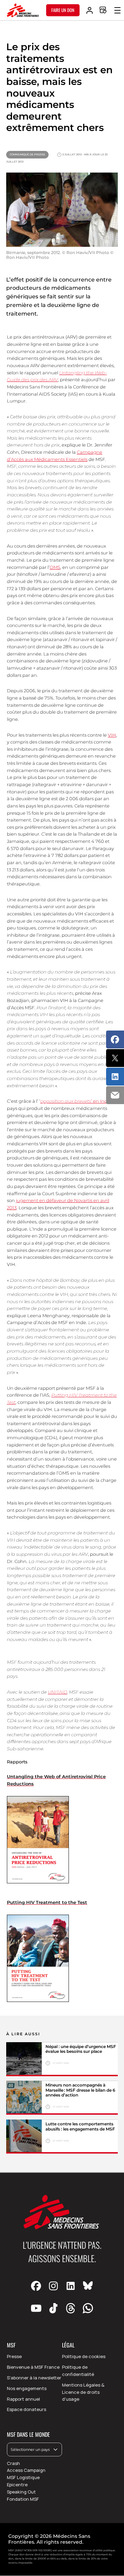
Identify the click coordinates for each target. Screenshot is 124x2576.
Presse (14, 2356)
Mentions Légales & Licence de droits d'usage (83, 2392)
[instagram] (53, 2286)
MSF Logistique (23, 2477)
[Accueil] (23, 10)
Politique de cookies (84, 2356)
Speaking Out (21, 2492)
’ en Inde (75, 1101)
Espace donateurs (27, 2409)
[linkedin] (71, 2286)
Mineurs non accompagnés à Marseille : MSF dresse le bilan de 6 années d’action (80, 2090)
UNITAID (58, 1692)
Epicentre (17, 2485)
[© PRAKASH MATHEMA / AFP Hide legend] (24, 2059)
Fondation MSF (23, 2499)
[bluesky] (88, 2286)
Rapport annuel (23, 2399)
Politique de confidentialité (78, 2371)
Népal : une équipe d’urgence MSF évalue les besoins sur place (81, 2049)
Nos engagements (27, 2388)
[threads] (71, 2308)
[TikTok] (53, 2308)
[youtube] (36, 2308)
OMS (55, 567)
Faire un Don (63, 10)
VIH (112, 735)
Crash (13, 2463)
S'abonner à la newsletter (34, 2378)
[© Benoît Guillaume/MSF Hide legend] (24, 2098)
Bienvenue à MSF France (33, 2367)
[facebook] (36, 2286)
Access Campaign (26, 2470)
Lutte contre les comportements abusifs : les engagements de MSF (81, 2126)
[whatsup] (88, 2308)
